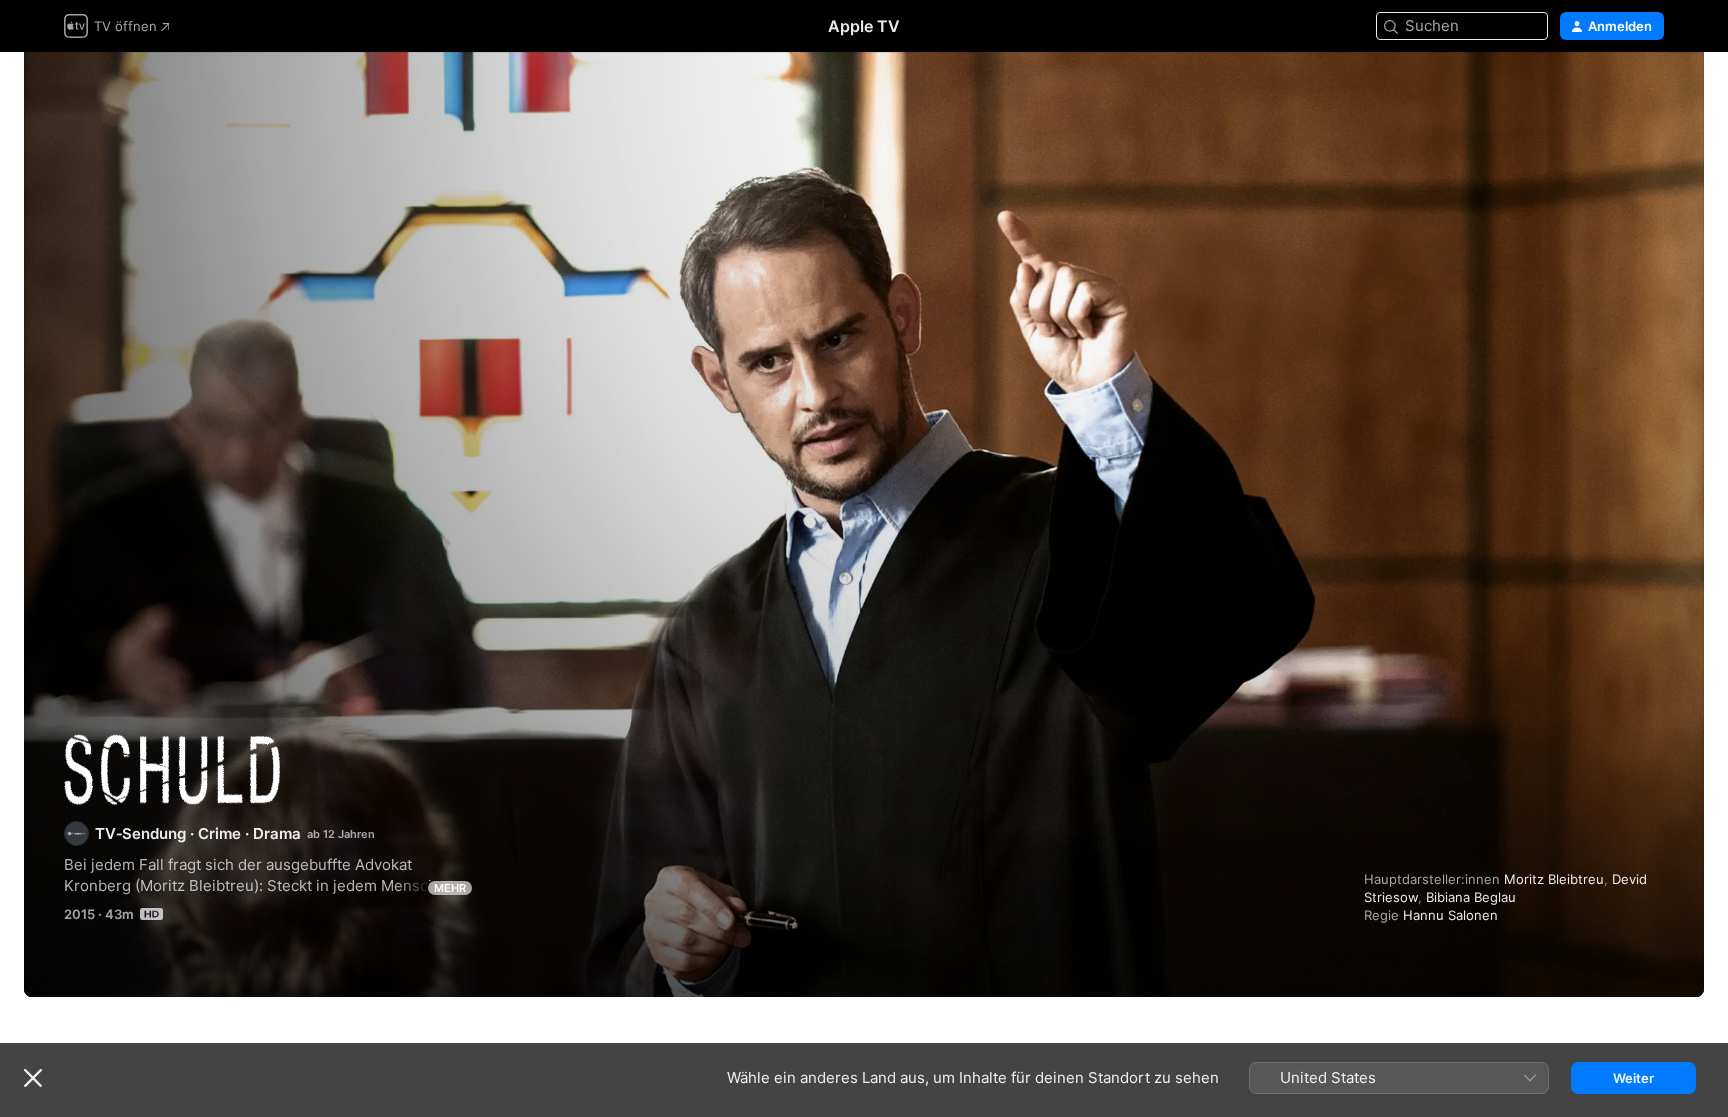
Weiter (1633, 1078)
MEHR (450, 888)
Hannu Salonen (1450, 915)
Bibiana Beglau (1471, 897)
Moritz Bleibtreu (1554, 879)
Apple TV (864, 26)
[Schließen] (33, 1078)
